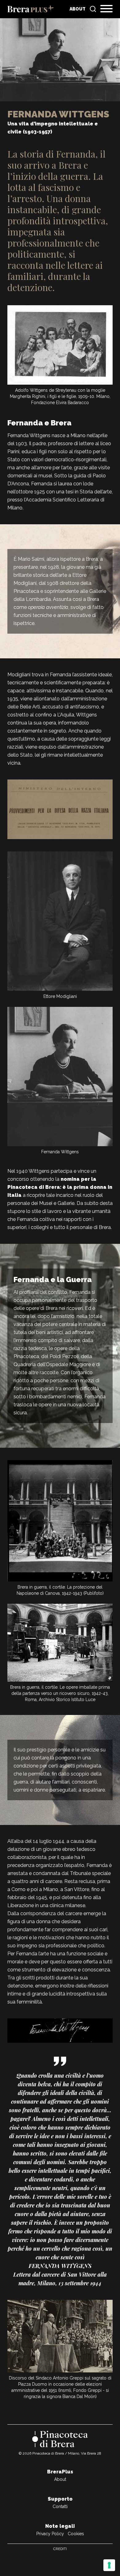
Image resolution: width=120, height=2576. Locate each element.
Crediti (60, 2549)
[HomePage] (30, 9)
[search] (93, 9)
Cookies (76, 2534)
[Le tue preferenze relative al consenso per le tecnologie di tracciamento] (109, 2565)
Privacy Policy (50, 2534)
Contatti (60, 2506)
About (78, 9)
